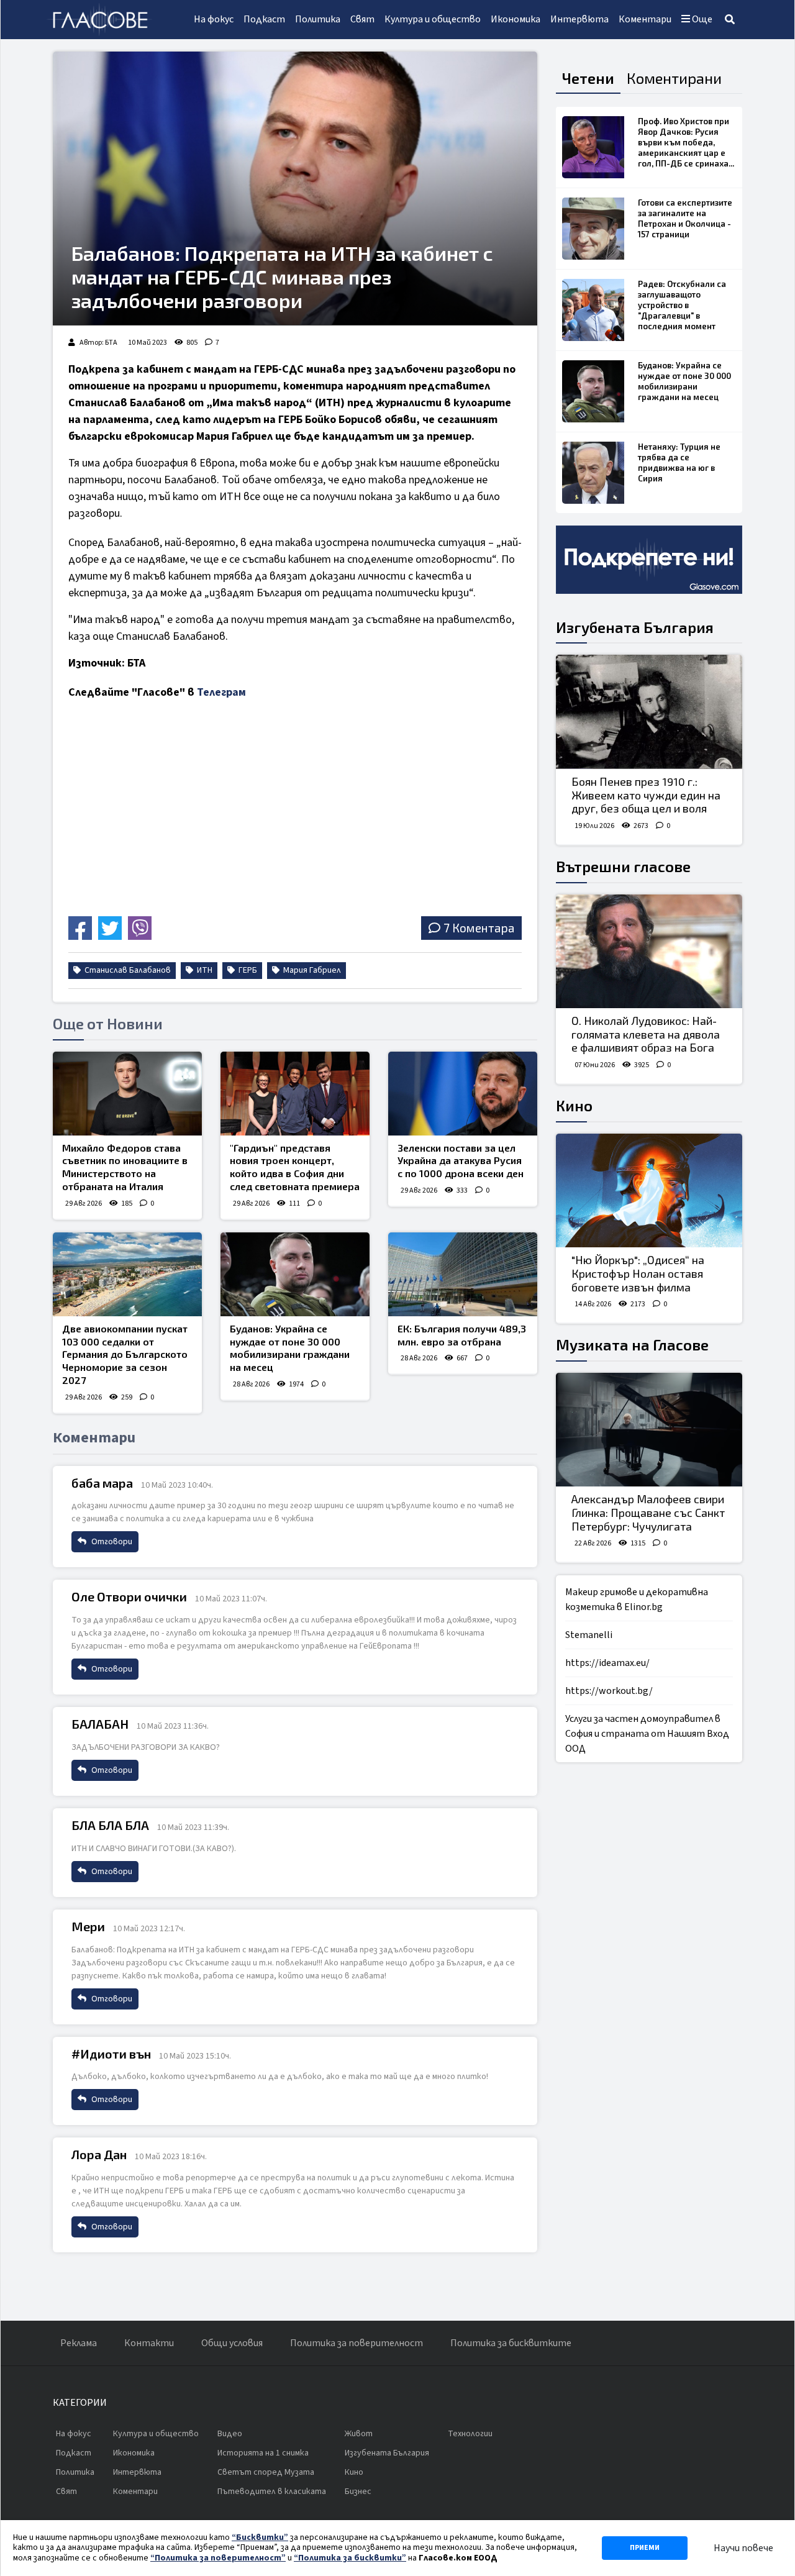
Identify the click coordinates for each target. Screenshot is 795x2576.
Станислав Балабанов (127, 970)
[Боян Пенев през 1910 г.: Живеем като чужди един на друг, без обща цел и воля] (649, 712)
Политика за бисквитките (511, 2343)
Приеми (645, 2548)
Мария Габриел (311, 970)
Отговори (111, 1542)
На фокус (214, 19)
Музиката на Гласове (632, 1345)
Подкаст (264, 19)
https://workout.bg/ (609, 1691)
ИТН (204, 970)
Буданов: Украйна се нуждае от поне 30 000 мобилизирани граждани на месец (290, 1348)
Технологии (470, 2434)
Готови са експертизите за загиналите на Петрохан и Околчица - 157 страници (685, 218)
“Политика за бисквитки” (350, 2558)
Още (701, 19)
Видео (230, 2434)
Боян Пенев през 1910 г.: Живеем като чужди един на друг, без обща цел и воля (646, 795)
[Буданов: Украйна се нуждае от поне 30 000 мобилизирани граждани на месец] (295, 1274)
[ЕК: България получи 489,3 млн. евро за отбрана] (463, 1274)
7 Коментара (479, 928)
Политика (318, 19)
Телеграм (221, 692)
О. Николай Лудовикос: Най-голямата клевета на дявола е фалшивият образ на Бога (646, 1034)
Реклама (79, 2343)
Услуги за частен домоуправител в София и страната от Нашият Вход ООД (647, 1734)
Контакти (149, 2343)
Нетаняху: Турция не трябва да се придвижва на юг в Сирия (679, 462)
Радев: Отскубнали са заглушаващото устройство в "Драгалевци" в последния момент (682, 305)
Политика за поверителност (357, 2343)
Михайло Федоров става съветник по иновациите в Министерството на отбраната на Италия (125, 1167)
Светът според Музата (266, 2472)
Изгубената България (635, 627)
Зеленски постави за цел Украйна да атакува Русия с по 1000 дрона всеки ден (461, 1161)
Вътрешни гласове (623, 866)
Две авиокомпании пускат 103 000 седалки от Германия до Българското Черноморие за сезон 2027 (125, 1354)
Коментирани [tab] (674, 78)
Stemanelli (589, 1635)
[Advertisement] (177, 824)
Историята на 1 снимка (263, 2453)
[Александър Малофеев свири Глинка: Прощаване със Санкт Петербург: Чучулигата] (649, 1430)
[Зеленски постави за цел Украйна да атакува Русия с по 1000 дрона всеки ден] (463, 1094)
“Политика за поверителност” (218, 2558)
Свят (362, 19)
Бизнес (358, 2492)
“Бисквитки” (260, 2537)
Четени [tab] (588, 78)
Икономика (516, 19)
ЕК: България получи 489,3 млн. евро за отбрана (462, 1335)
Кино (574, 1105)
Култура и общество (433, 19)
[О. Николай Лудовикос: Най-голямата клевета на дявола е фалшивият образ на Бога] (649, 952)
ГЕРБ (247, 970)
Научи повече (743, 2548)
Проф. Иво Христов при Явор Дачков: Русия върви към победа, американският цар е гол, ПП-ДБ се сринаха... (686, 142)
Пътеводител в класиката (272, 2492)
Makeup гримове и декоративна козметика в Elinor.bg (637, 1600)
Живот (359, 2434)
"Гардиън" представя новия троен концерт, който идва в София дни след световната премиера (295, 1167)
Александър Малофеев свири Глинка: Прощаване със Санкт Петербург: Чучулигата (648, 1512)
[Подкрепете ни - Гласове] (649, 560)
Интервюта (579, 19)
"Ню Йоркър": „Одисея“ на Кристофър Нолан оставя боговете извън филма (638, 1273)
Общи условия (232, 2343)
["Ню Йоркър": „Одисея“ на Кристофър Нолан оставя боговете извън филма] (649, 1191)
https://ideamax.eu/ (607, 1663)
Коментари (645, 19)
